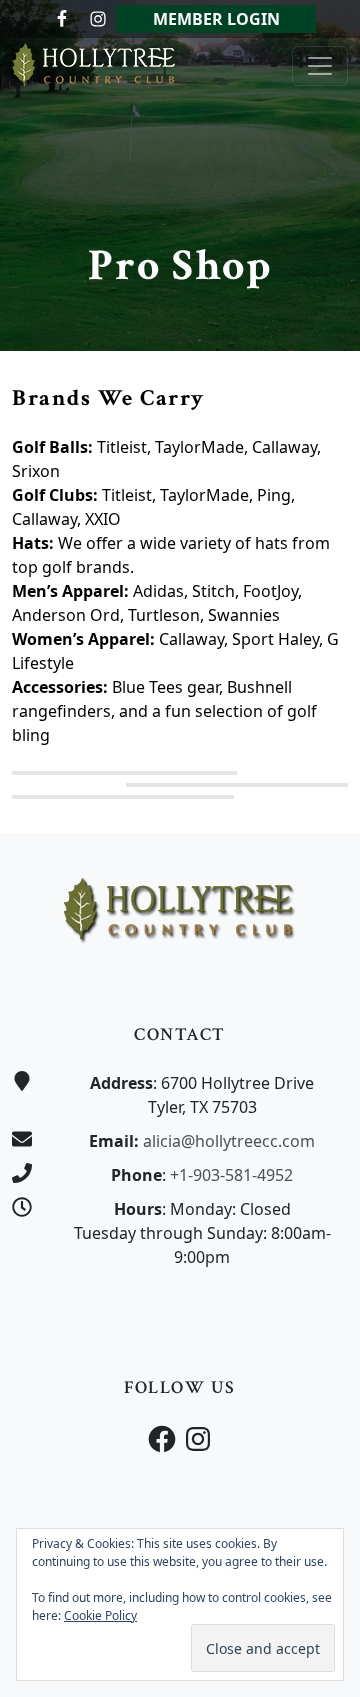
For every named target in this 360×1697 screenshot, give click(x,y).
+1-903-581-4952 (231, 1175)
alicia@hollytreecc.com (229, 1141)
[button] (124, 773)
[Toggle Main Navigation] (320, 66)
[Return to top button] (321, 795)
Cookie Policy (100, 1615)
